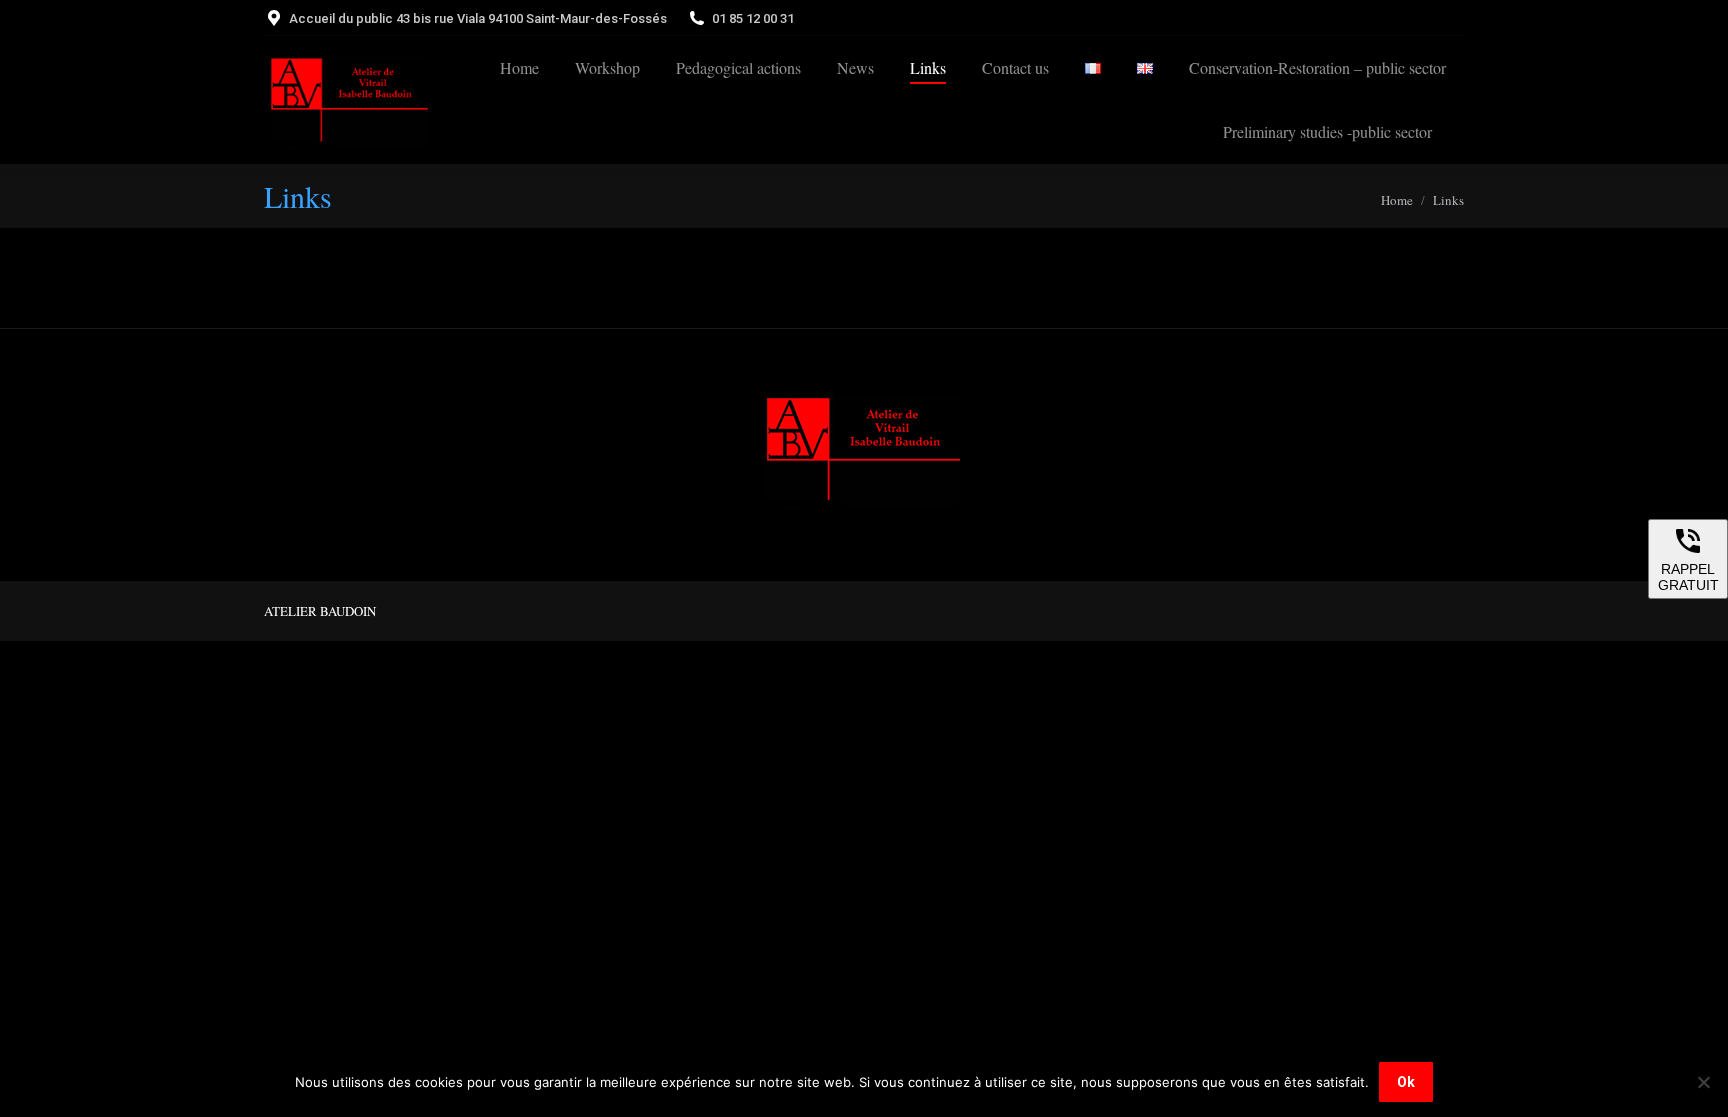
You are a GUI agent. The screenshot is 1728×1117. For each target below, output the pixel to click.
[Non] (1703, 1082)
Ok (1406, 1082)
